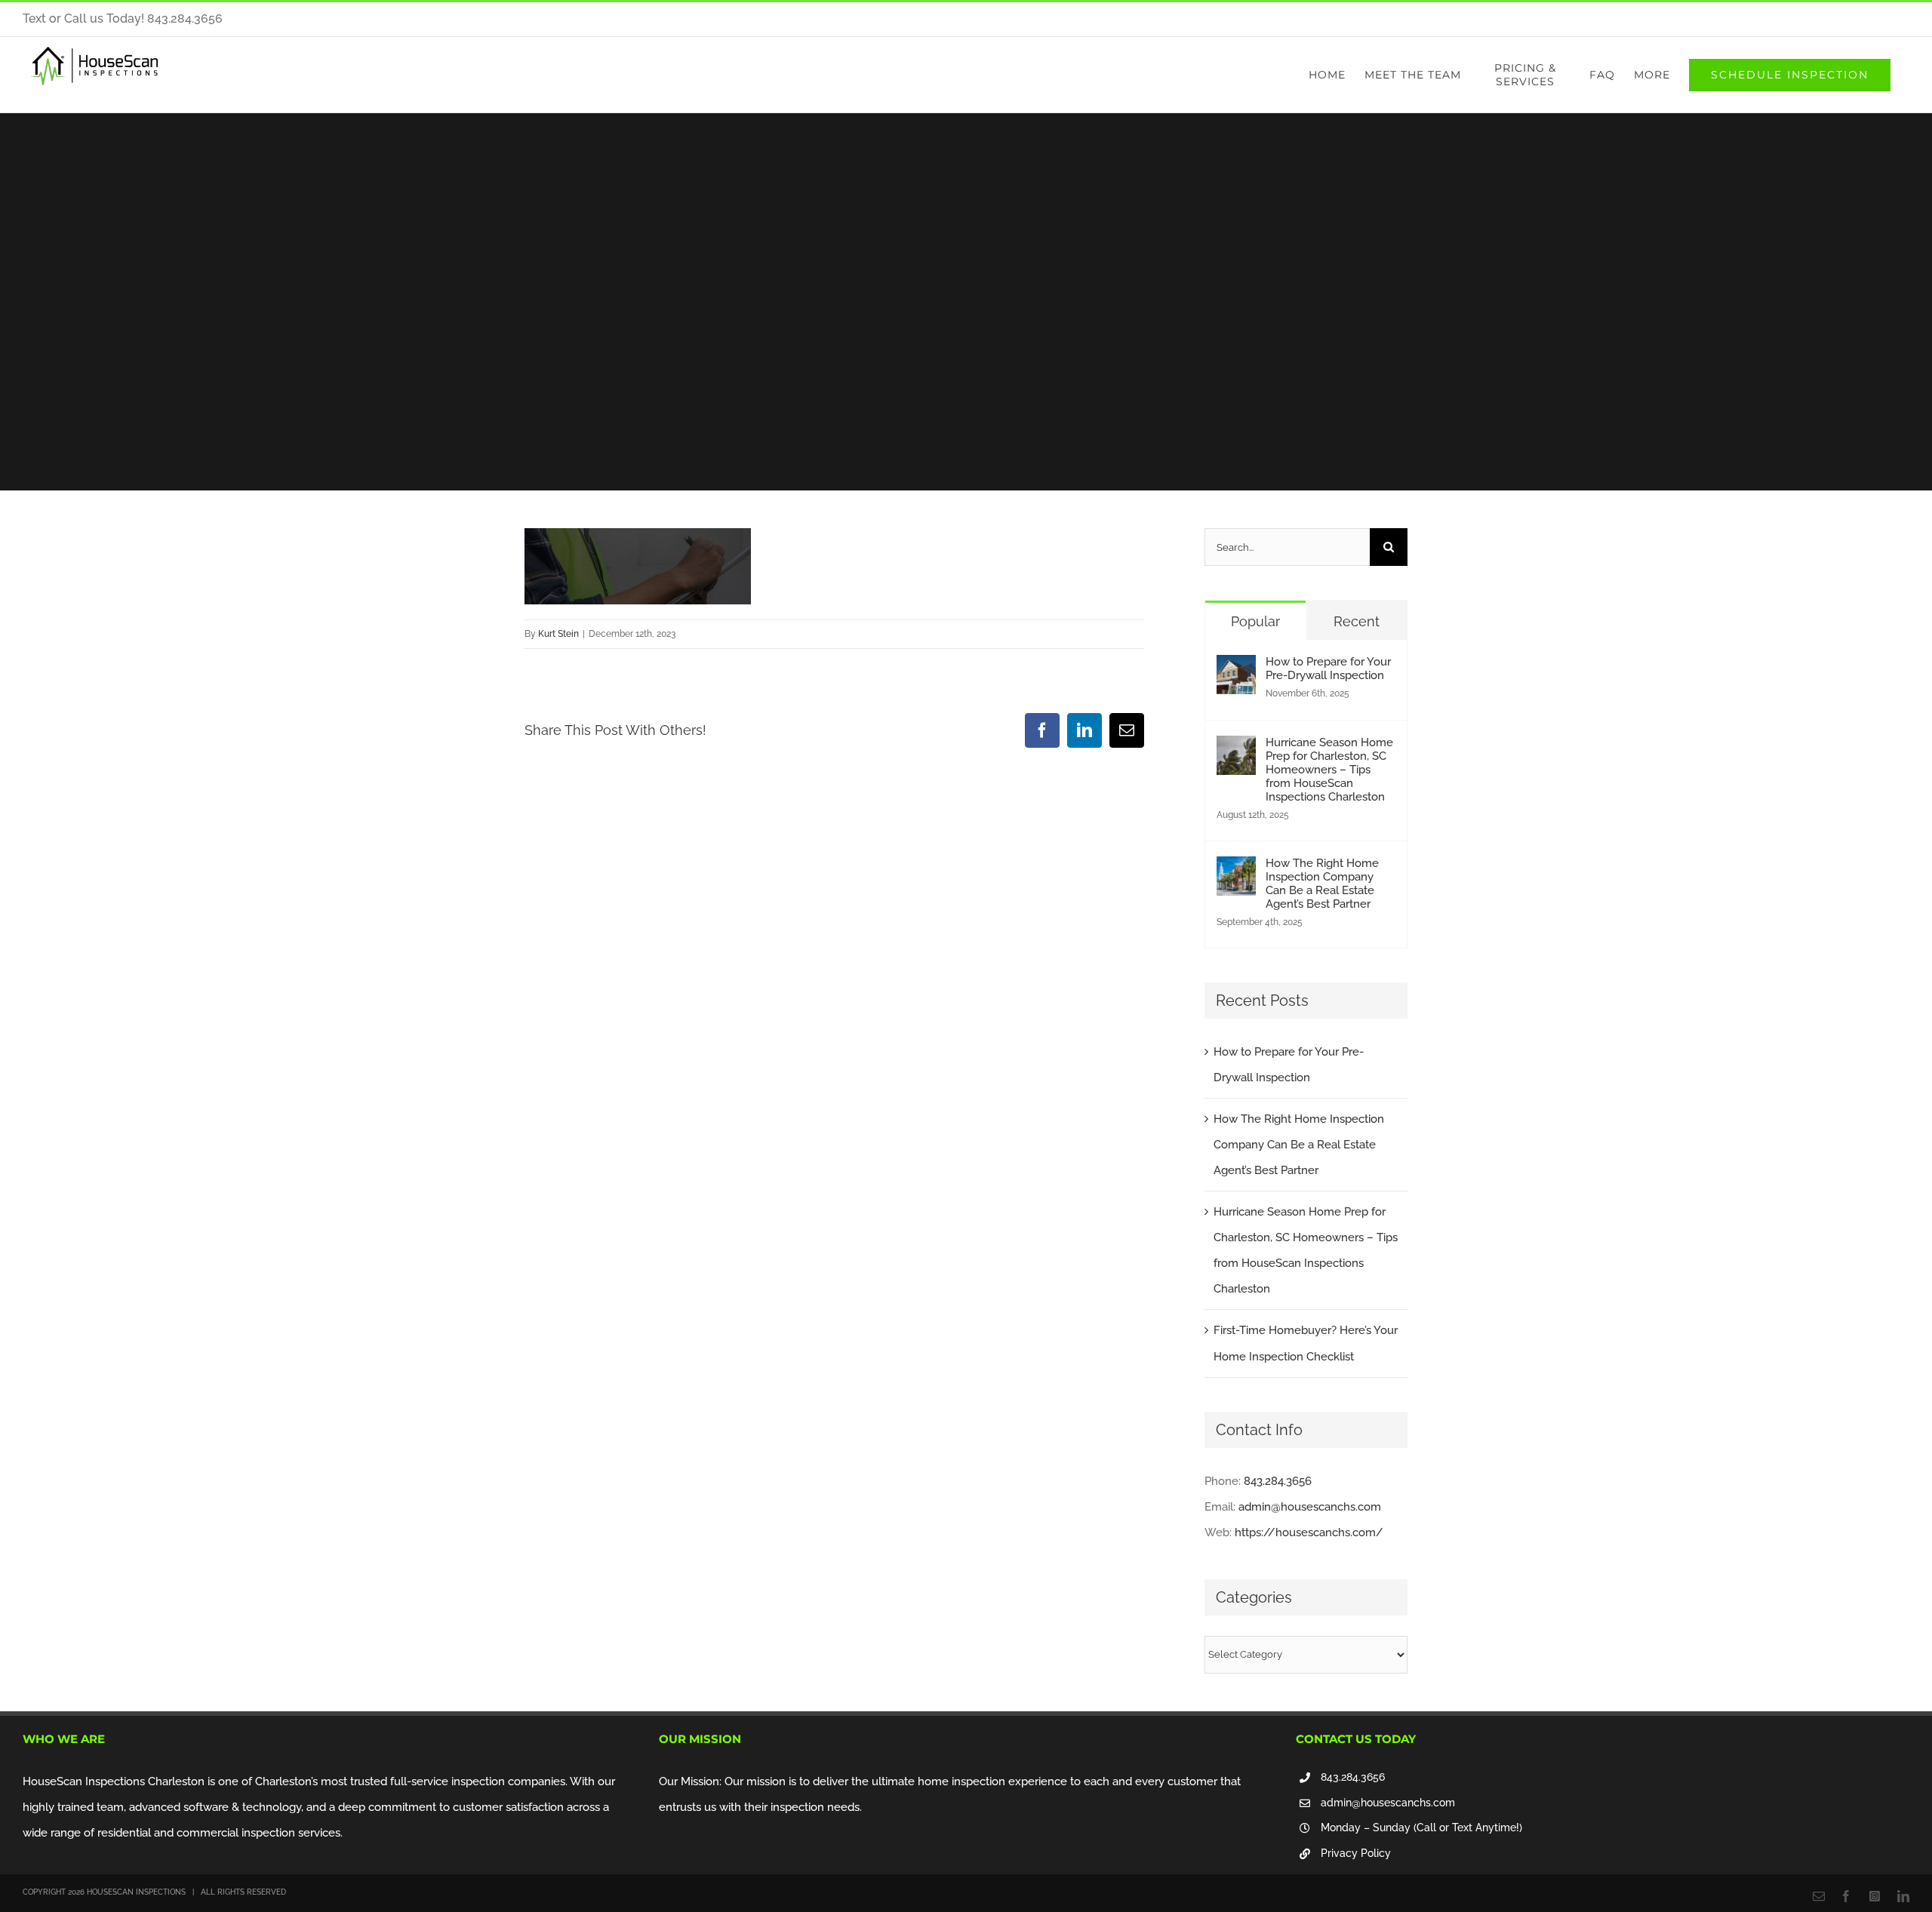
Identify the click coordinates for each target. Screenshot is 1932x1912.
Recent (1357, 621)
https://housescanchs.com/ (1309, 1532)
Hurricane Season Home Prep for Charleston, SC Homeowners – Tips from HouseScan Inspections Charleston (1329, 770)
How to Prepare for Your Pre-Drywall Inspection (1328, 669)
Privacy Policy (1356, 1853)
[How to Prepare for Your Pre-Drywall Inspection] (1236, 668)
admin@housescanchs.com (1310, 1507)
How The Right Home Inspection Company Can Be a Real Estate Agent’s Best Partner (1322, 884)
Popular (1255, 621)
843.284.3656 (1278, 1481)
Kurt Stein (558, 634)
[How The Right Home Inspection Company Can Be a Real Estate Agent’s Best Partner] (1236, 869)
